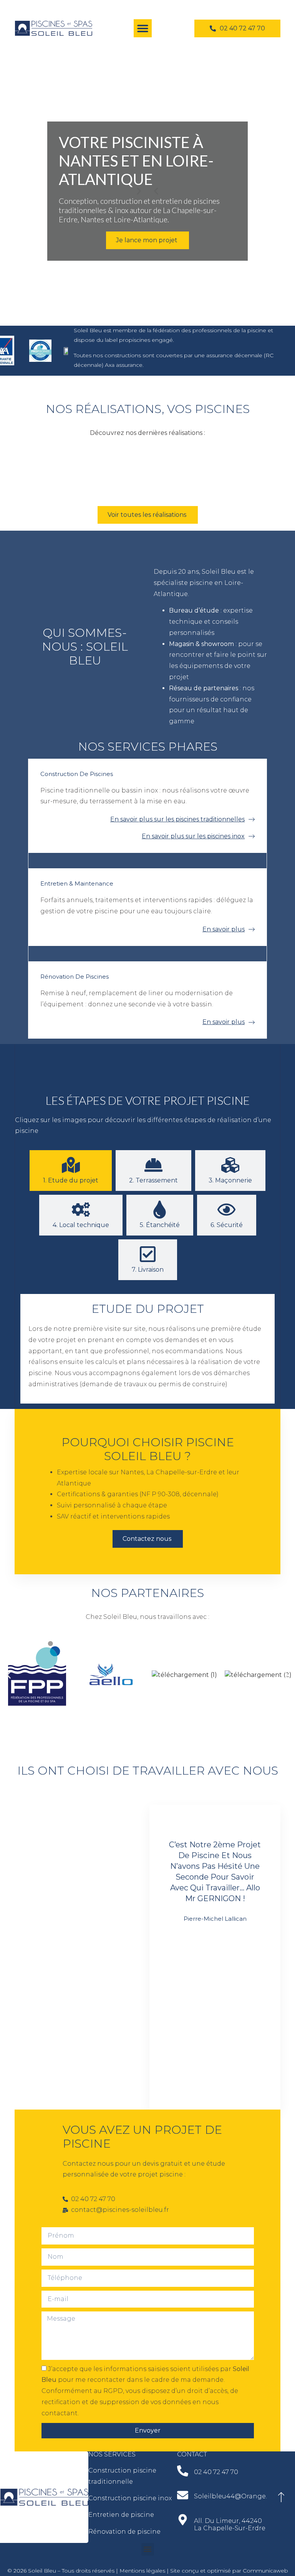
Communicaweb (265, 2571)
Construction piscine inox (130, 2498)
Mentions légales (142, 2571)
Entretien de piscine (121, 2515)
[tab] (71, 1171)
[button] (143, 28)
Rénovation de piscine (124, 2532)
